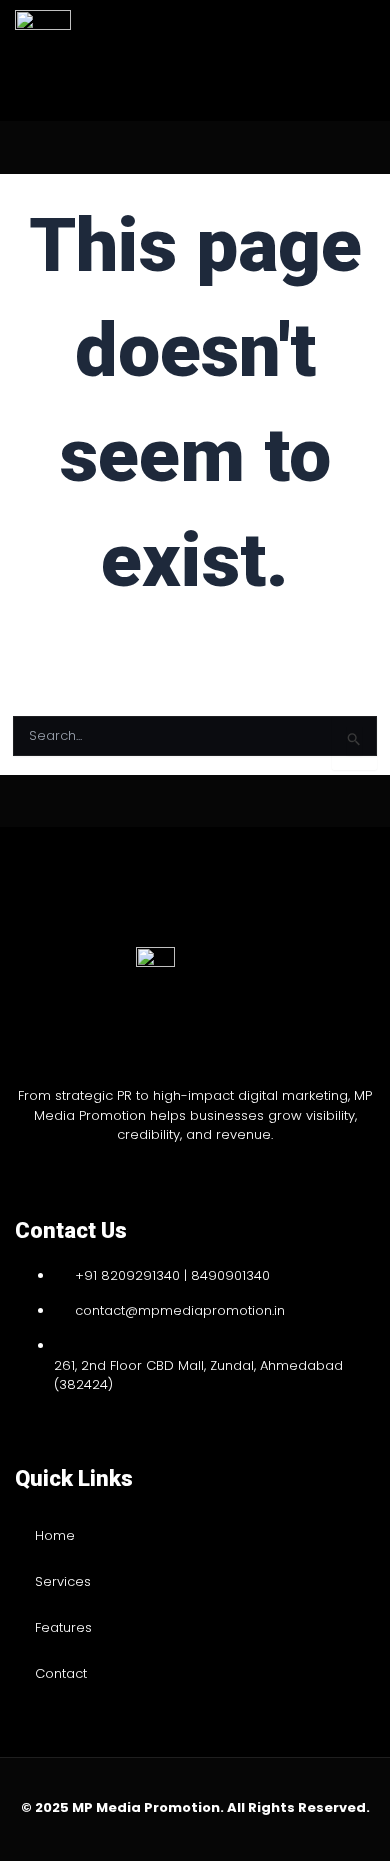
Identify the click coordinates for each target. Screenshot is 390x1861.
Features (63, 1627)
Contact (61, 1673)
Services (63, 1581)
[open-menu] (335, 60)
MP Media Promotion (146, 1807)
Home (55, 1535)
